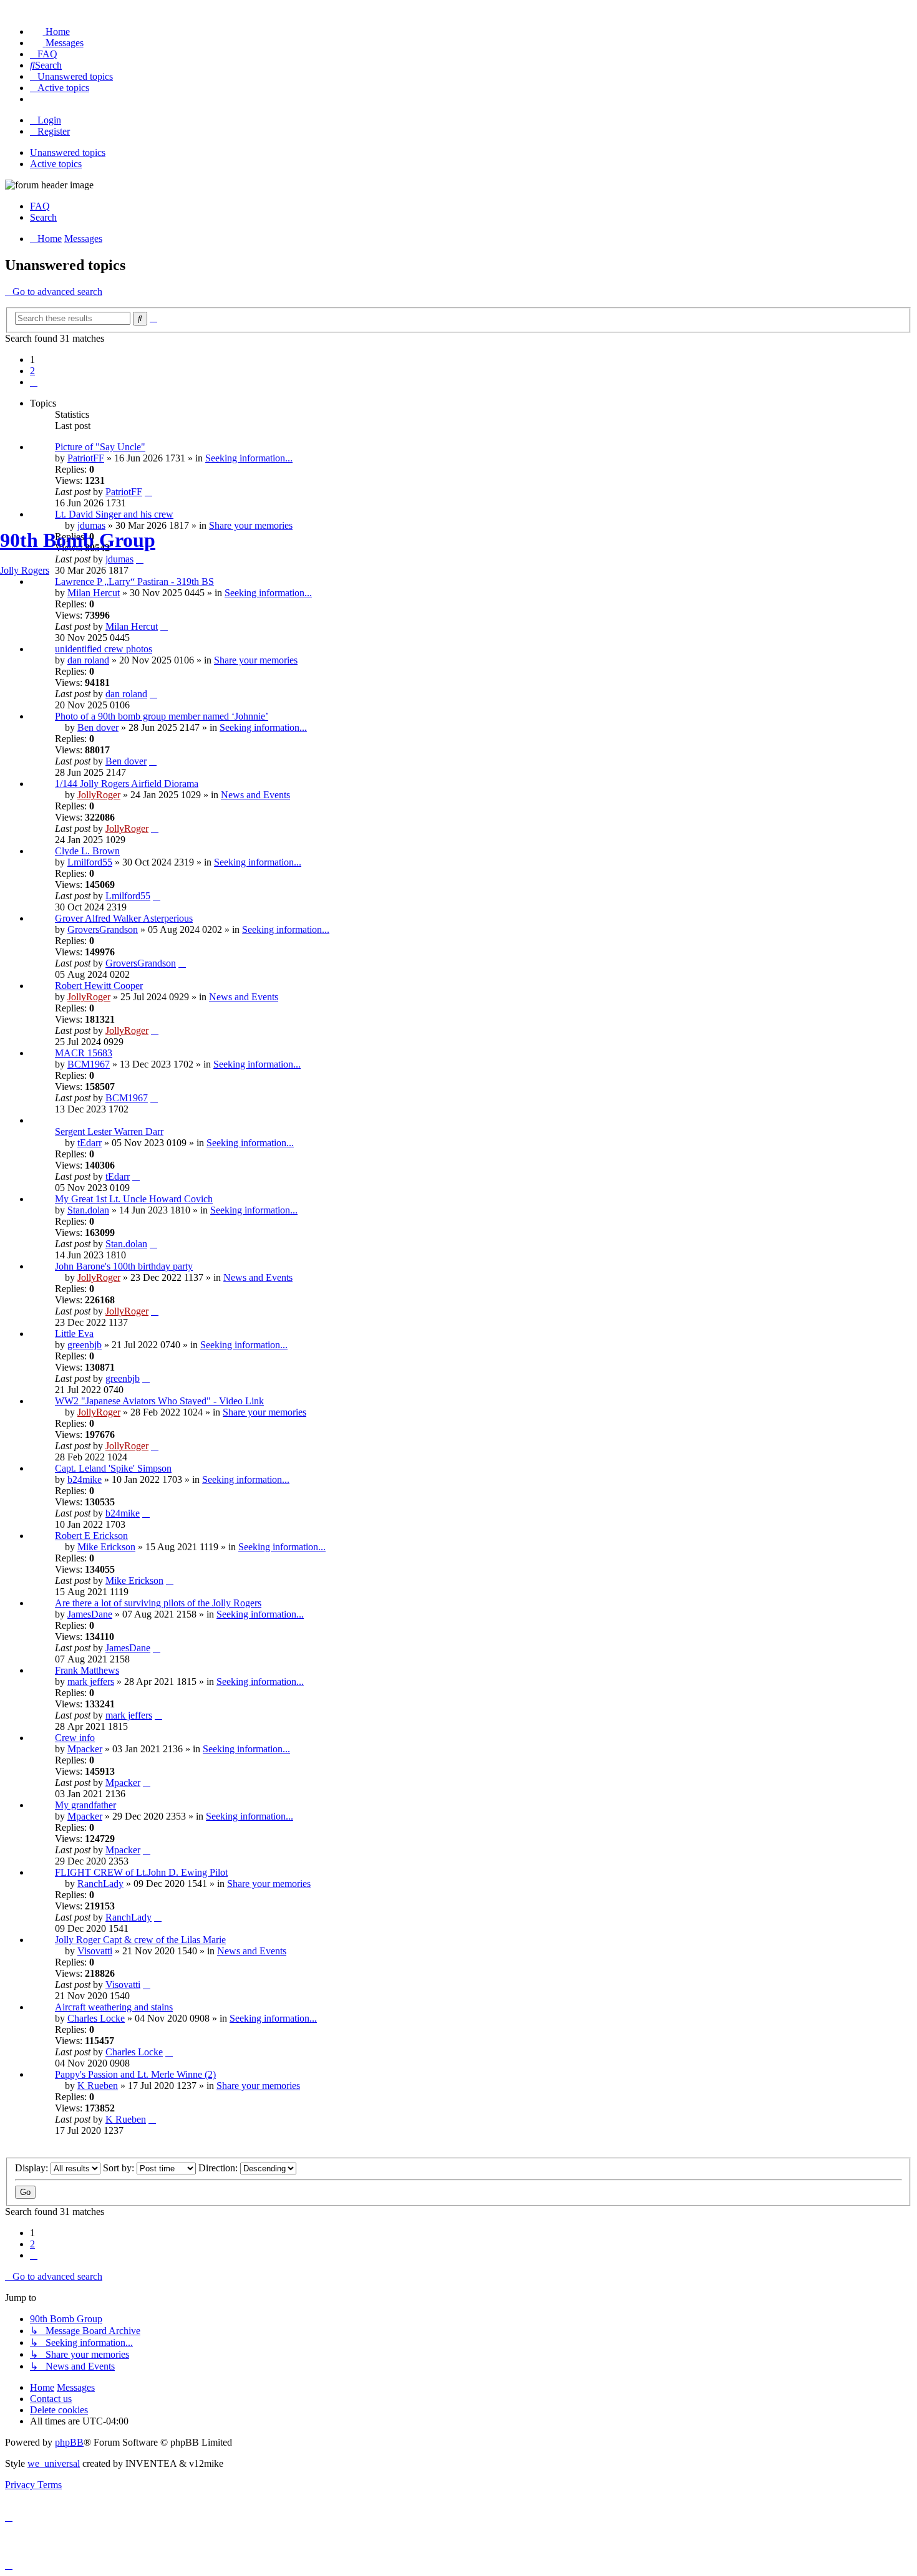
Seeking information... (249, 458)
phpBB (69, 2442)
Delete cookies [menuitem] (59, 2410)
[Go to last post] (148, 492)
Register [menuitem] (54, 131)
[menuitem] (50, 31)
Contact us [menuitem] (51, 2399)
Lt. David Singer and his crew (114, 514)
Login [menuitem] (49, 120)
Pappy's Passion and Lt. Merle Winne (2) (135, 2074)
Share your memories (258, 2086)
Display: (33, 2168)
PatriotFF (86, 458)
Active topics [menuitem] (56, 164)
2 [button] (32, 371)
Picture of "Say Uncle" (100, 447)
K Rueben (98, 2086)
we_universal (54, 2463)
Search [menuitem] (43, 217)
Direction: (219, 2168)
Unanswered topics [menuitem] (68, 152)
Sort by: (120, 2168)
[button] (34, 382)
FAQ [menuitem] (40, 206)
